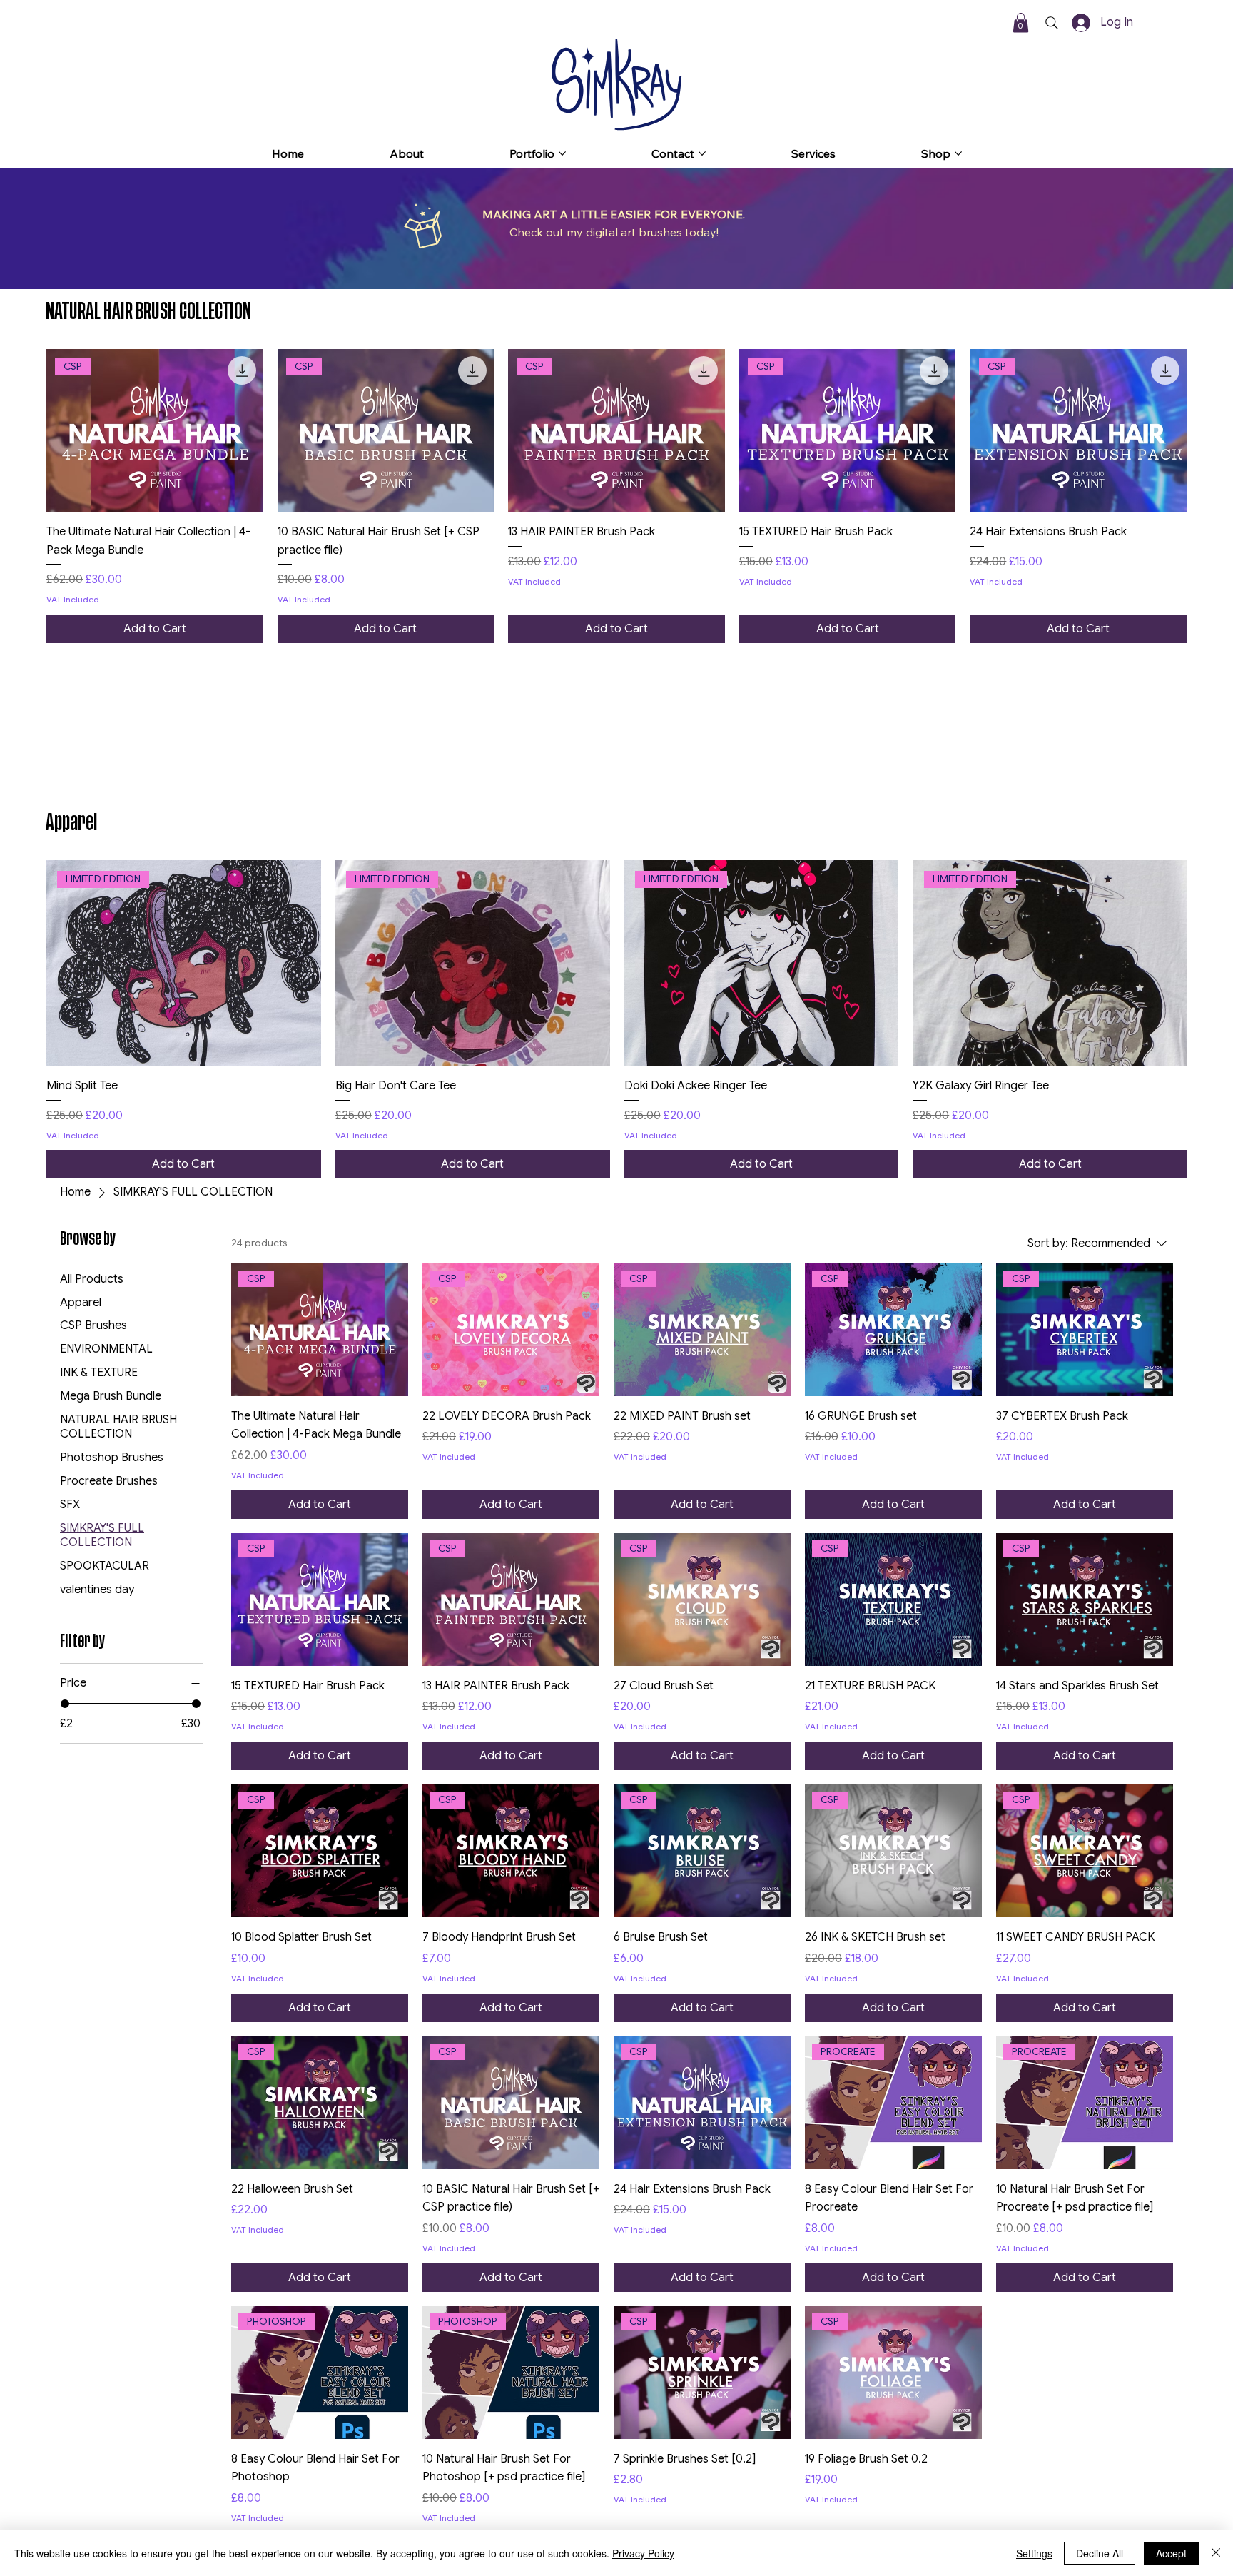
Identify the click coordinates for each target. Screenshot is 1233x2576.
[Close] (1216, 2553)
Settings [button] (1034, 2553)
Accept (1171, 2553)
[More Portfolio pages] (562, 153)
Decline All (1100, 2553)
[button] (1021, 22)
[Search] (1052, 23)
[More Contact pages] (702, 153)
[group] (616, 496)
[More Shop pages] (958, 153)
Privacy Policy (643, 2553)
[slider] (65, 1704)
